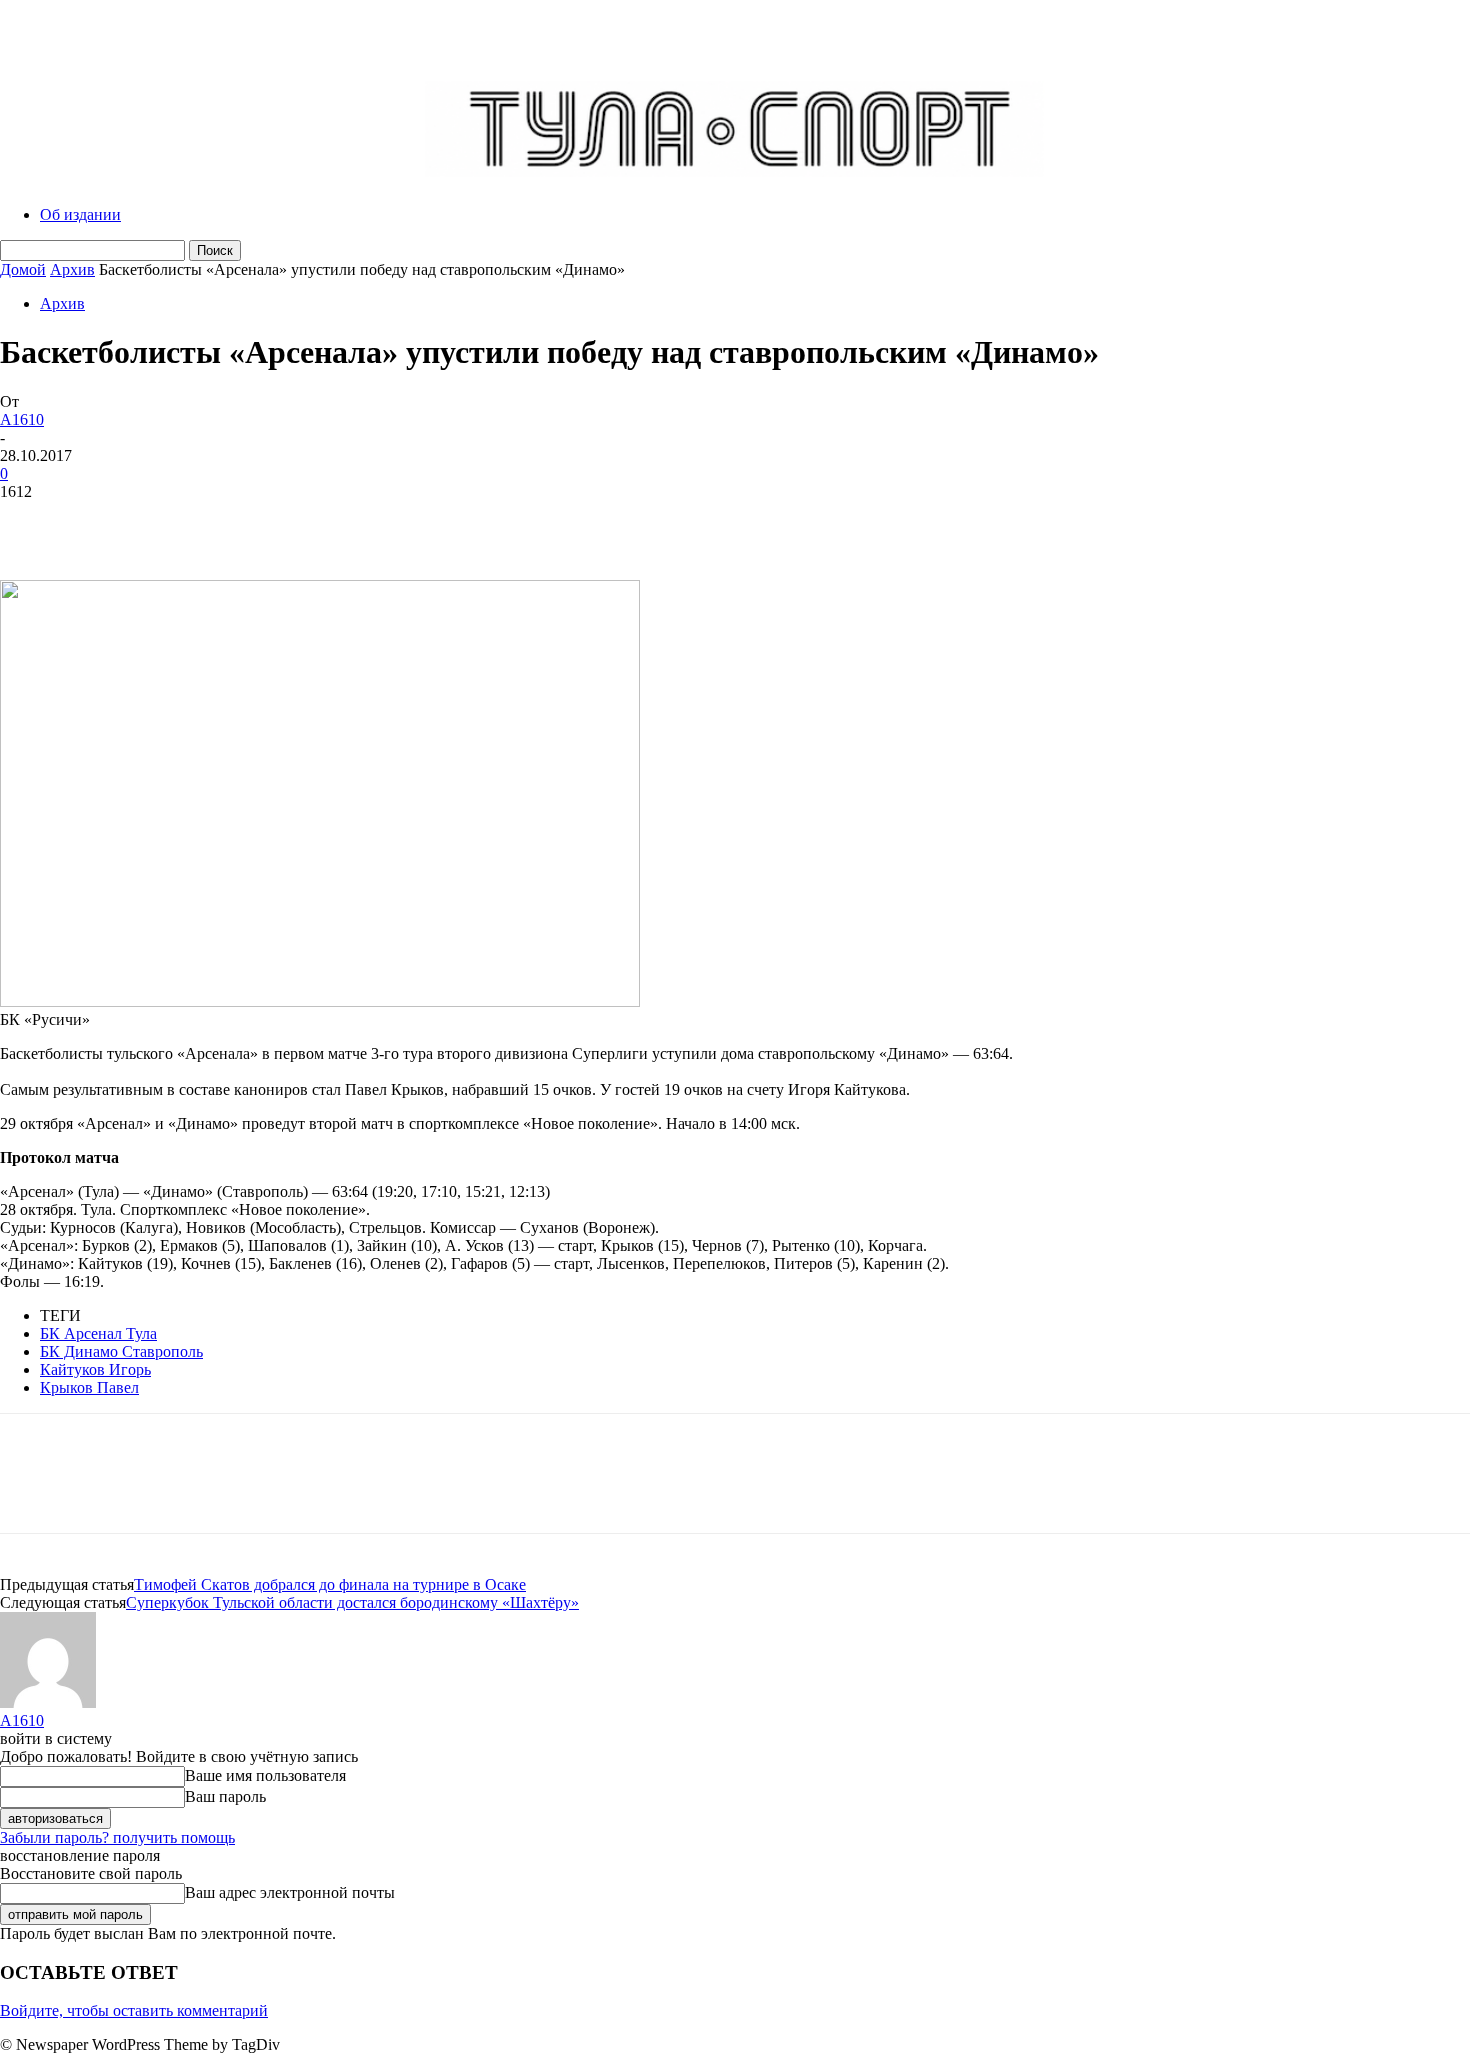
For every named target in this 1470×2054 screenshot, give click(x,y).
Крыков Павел (89, 1387)
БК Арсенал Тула (98, 1333)
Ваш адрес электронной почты (290, 1892)
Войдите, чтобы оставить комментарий (134, 2010)
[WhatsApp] (249, 522)
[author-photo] (48, 1702)
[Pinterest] (177, 522)
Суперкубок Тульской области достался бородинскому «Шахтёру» (352, 1602)
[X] (105, 522)
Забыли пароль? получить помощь (117, 1837)
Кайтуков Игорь (95, 1369)
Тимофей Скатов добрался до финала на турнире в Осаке (330, 1584)
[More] (322, 522)
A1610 (22, 419)
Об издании (80, 214)
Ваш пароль (225, 1796)
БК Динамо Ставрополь (121, 1351)
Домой (23, 269)
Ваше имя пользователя (265, 1775)
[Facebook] (33, 522)
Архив (72, 269)
